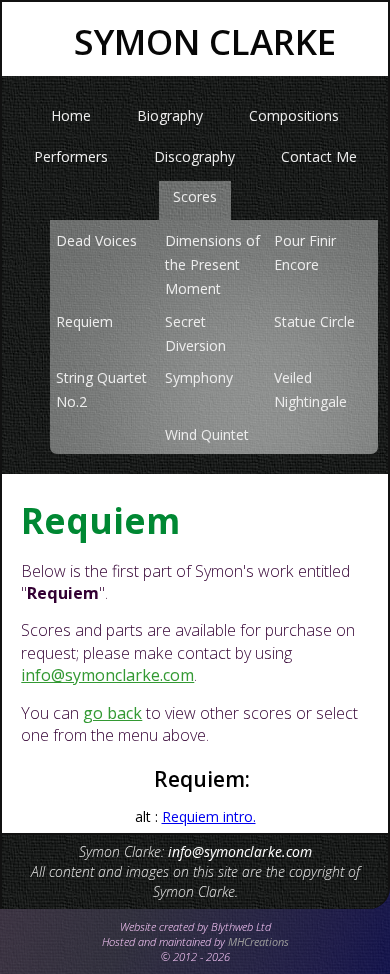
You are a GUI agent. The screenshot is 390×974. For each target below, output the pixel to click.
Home (71, 115)
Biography (170, 115)
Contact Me (319, 156)
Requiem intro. (209, 816)
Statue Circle (314, 321)
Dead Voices (96, 240)
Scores (195, 196)
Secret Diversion (195, 333)
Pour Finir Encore (305, 252)
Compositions (294, 115)
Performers (71, 156)
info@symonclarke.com (107, 675)
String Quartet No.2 (101, 389)
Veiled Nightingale (310, 389)
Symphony (199, 377)
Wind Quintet (207, 434)
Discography (194, 156)
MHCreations (258, 941)
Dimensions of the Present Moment (212, 264)
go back (112, 713)
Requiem (84, 321)
